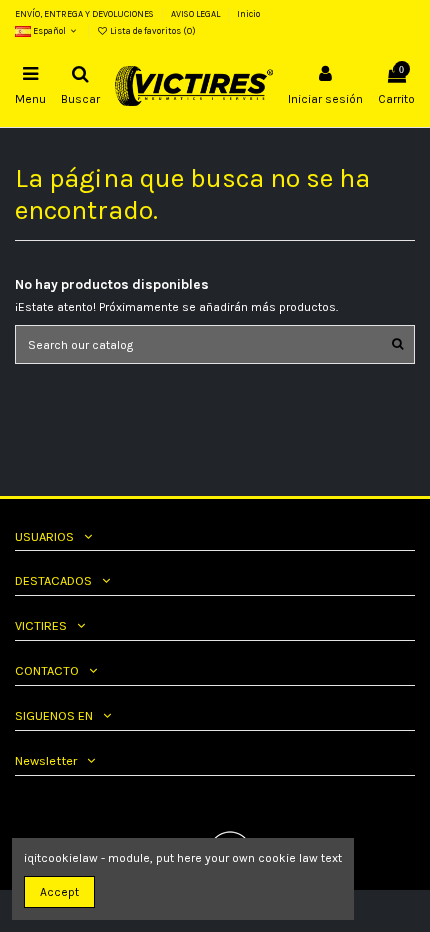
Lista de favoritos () (152, 31)
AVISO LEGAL (196, 14)
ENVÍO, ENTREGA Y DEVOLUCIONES (85, 14)
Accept (59, 892)
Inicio (248, 14)
